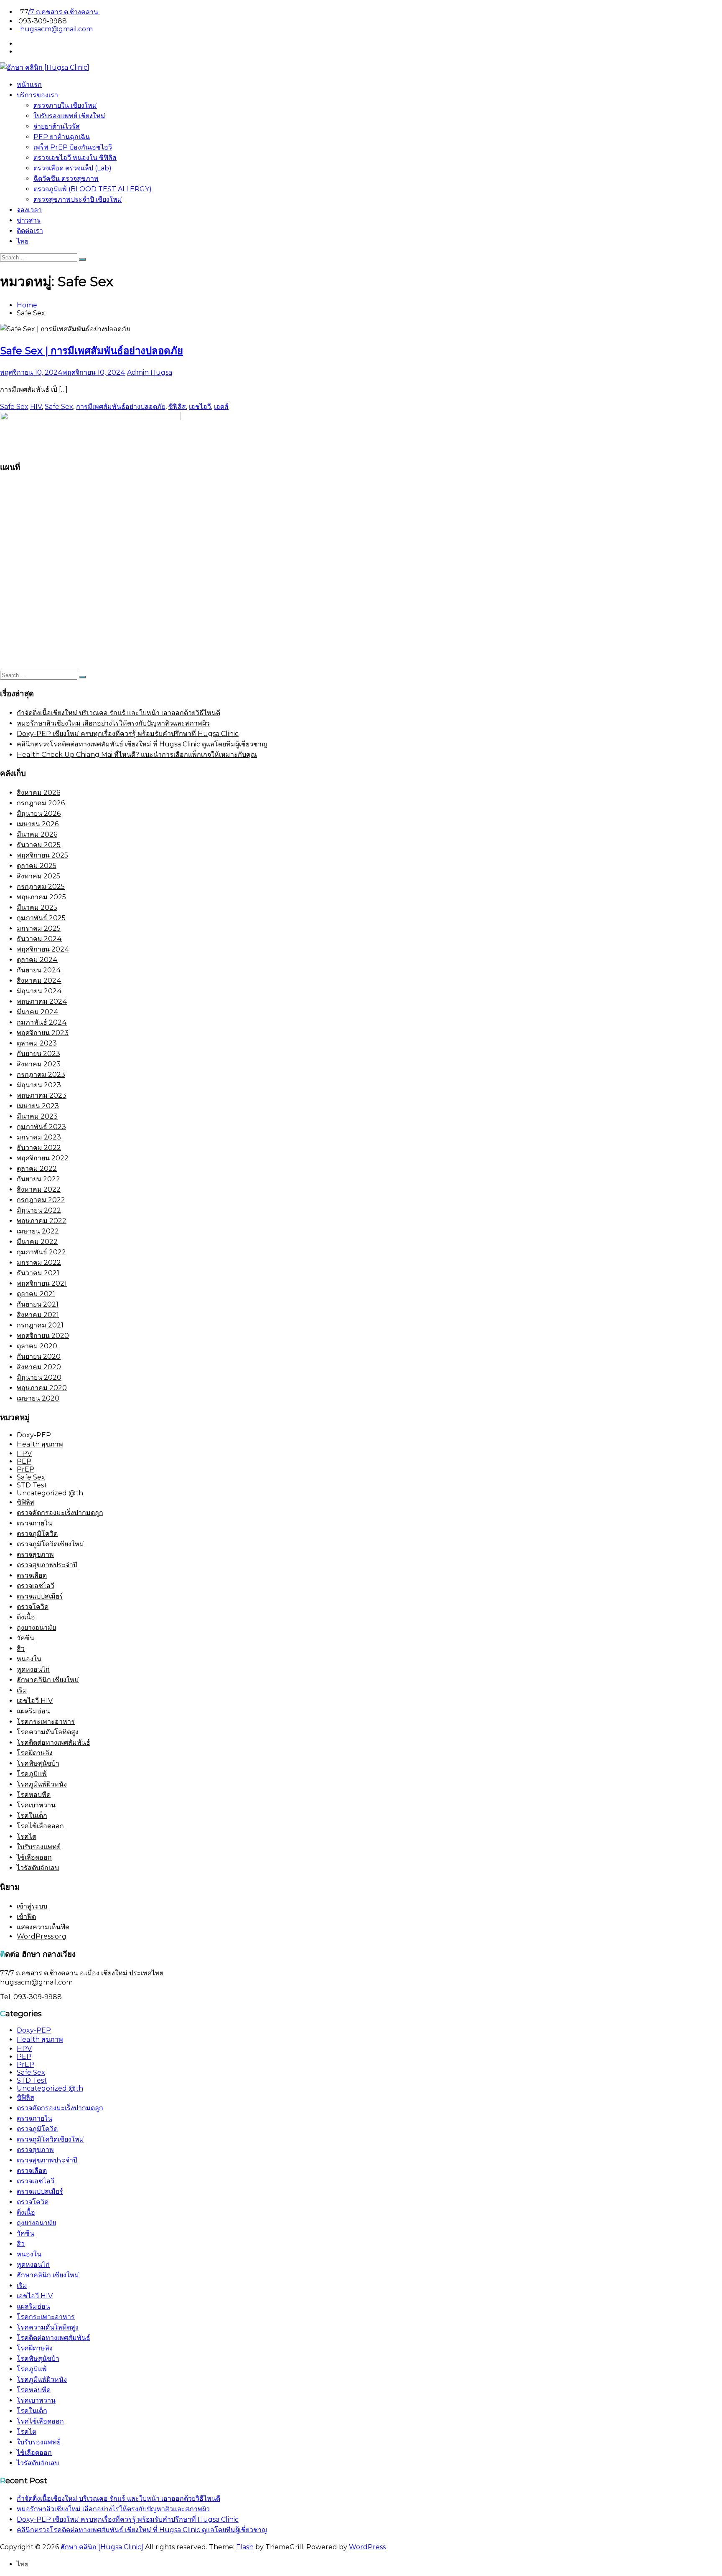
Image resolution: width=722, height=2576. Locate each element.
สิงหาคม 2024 (39, 981)
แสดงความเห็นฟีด (43, 1927)
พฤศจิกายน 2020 (43, 1336)
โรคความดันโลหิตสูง (48, 1732)
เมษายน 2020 (38, 1398)
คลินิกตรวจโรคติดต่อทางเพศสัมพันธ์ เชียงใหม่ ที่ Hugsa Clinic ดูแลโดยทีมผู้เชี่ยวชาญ (142, 744)
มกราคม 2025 (39, 928)
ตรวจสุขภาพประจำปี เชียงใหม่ (78, 199)
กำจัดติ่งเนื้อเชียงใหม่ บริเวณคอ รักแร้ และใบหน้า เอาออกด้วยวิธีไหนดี (118, 713)
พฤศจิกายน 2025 (42, 855)
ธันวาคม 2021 (38, 1273)
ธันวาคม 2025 (39, 845)
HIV (36, 407)
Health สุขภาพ (40, 1444)
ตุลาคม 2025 (37, 866)
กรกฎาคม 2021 (40, 1325)
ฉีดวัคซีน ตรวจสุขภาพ (66, 179)
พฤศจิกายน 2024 (43, 949)
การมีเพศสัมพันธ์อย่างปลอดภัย (121, 407)
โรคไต (27, 1836)
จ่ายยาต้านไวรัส (57, 126)
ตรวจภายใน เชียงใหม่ (65, 105)
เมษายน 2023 (38, 1106)
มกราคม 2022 (39, 1263)
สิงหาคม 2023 (39, 1064)
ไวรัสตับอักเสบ (38, 1868)
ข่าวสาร (29, 220)
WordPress (367, 2547)
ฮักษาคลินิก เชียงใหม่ (48, 1680)
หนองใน (29, 1659)
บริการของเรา (37, 95)
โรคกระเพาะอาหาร (46, 1722)
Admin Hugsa (150, 372)
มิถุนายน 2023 (39, 1085)
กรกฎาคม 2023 (41, 1075)
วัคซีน (25, 1638)
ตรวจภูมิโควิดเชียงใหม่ (50, 1544)
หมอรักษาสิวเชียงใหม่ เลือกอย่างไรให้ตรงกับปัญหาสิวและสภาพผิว (113, 723)
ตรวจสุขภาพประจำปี (47, 1565)
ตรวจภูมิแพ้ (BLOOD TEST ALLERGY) (93, 189)
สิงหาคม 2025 (38, 876)
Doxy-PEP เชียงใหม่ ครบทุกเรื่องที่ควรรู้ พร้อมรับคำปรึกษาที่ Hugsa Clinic (128, 734)
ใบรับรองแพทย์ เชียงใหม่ (69, 116)
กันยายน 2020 (39, 1357)
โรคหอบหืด (34, 1795)
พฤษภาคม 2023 (42, 1095)
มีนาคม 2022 (37, 1242)
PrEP (25, 1469)
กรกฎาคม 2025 (41, 887)
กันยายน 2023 (38, 1054)
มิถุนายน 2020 (39, 1377)
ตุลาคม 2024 (37, 960)
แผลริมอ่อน (33, 1711)
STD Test (32, 1485)
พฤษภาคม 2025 (41, 897)
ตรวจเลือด (32, 1575)
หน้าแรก (29, 85)
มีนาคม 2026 (37, 834)
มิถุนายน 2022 (39, 1210)
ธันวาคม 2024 (39, 939)
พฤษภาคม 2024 (42, 1001)
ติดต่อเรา (30, 231)
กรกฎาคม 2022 (41, 1200)
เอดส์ (221, 407)
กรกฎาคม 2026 (41, 803)
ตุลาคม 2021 (36, 1294)
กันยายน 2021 (38, 1304)
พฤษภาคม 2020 (42, 1388)
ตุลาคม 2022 (37, 1169)
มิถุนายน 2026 (39, 813)
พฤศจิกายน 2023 (43, 1033)
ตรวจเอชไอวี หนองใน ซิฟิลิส (75, 158)
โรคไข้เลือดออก (40, 1826)
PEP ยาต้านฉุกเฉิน (62, 137)
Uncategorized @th (50, 1493)
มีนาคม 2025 (37, 907)
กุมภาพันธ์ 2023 (41, 1127)
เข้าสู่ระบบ (32, 1906)
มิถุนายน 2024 (39, 991)
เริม (22, 1690)
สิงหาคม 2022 (39, 1189)
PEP (24, 1461)
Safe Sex (14, 407)
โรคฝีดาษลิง (35, 1753)
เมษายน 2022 (38, 1231)
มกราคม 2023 (39, 1137)
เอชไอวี (200, 407)
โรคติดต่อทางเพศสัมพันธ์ (53, 1742)
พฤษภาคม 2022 (42, 1221)
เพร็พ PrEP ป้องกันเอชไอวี (73, 147)
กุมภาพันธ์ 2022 (41, 1252)
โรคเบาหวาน (36, 1805)
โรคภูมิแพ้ (32, 1774)
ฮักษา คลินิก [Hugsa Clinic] (102, 2547)
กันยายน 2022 (38, 1179)
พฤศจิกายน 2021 (42, 1283)
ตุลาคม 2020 (37, 1346)
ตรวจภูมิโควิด (37, 1534)
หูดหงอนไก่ (33, 1669)
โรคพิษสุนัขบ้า (38, 1763)
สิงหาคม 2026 (38, 793)
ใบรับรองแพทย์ (39, 1847)
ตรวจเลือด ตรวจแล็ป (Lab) (72, 168)
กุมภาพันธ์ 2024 (42, 1022)
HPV (24, 1453)
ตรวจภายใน (34, 1523)
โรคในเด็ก (32, 1816)
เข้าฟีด (26, 1917)
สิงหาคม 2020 (39, 1367)
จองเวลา (29, 210)
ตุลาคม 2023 (37, 1043)
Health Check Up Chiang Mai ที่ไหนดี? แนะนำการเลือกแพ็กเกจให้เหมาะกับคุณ (137, 755)
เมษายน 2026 (38, 824)
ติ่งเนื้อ (26, 1617)
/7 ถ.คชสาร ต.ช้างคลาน (64, 12)
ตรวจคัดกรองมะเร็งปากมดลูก (60, 1513)
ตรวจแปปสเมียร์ (40, 1596)
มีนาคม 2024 (38, 1012)
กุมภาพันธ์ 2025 (41, 918)
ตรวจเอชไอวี (36, 1586)
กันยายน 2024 (39, 970)
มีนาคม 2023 (37, 1116)
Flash (245, 2547)
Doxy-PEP (34, 1435)
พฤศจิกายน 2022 (43, 1158)
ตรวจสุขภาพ (35, 1554)
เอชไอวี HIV (35, 1701)
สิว (21, 1648)
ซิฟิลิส (177, 407)
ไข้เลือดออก (34, 1857)
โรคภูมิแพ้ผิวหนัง (42, 1784)
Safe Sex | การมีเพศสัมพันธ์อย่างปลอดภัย (92, 351)
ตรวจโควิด (33, 1607)
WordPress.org (42, 1936)
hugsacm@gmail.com (55, 29)
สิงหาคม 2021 (38, 1315)
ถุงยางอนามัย (36, 1628)
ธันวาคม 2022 (39, 1148)
